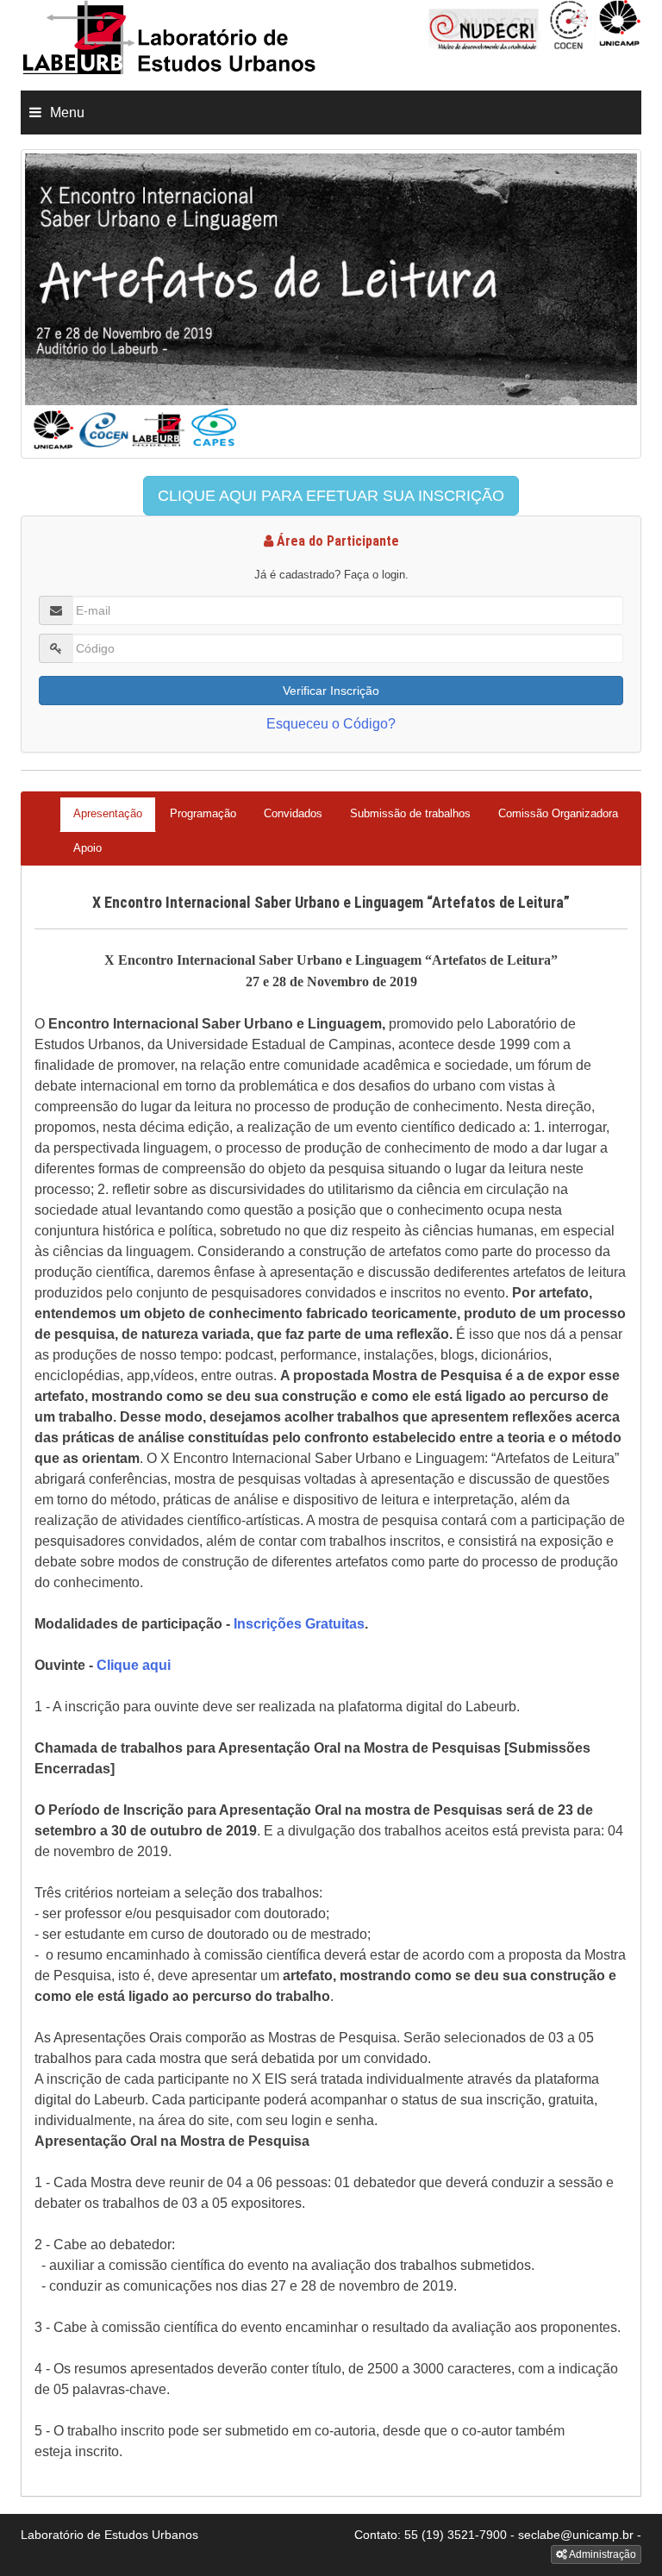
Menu (67, 113)
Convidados (293, 813)
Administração (602, 2554)
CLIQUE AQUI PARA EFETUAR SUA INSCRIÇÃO (331, 496)
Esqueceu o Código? (331, 724)
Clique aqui (134, 1665)
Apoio (87, 848)
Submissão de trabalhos (410, 813)
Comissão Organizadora (558, 813)
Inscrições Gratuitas (299, 1624)
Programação (203, 813)
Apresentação (108, 813)
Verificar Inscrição (331, 691)
